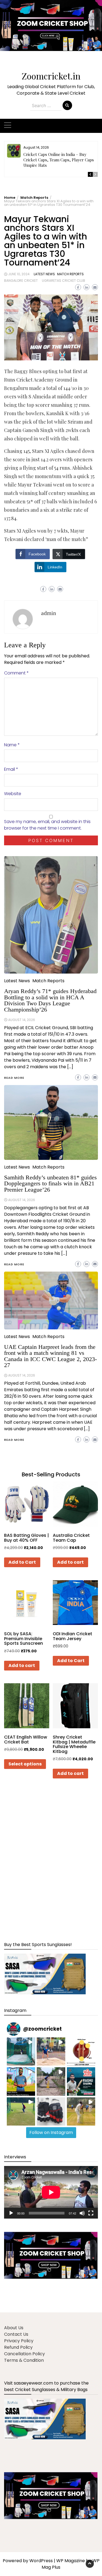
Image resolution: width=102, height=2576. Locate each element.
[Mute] (82, 2213)
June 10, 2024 (19, 274)
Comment (16, 673)
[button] (51, 29)
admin (49, 613)
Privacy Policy (19, 2341)
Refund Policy (18, 2347)
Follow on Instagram (51, 2132)
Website (13, 794)
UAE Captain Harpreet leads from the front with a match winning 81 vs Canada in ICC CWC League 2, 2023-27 (50, 1356)
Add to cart (70, 1562)
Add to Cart (22, 1562)
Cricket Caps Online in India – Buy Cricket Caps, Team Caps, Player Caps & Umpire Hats (61, 160)
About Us (14, 2328)
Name (12, 745)
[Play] (11, 2213)
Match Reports (70, 274)
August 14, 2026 (22, 1375)
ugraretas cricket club (64, 281)
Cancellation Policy (24, 2354)
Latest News (44, 274)
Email (11, 769)
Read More (14, 1440)
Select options (25, 1764)
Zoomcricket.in (51, 76)
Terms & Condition (24, 2360)
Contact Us (16, 2334)
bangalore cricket (21, 281)
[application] (51, 2192)
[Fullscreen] (91, 2213)
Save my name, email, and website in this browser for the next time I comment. (47, 825)
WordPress (41, 2561)
